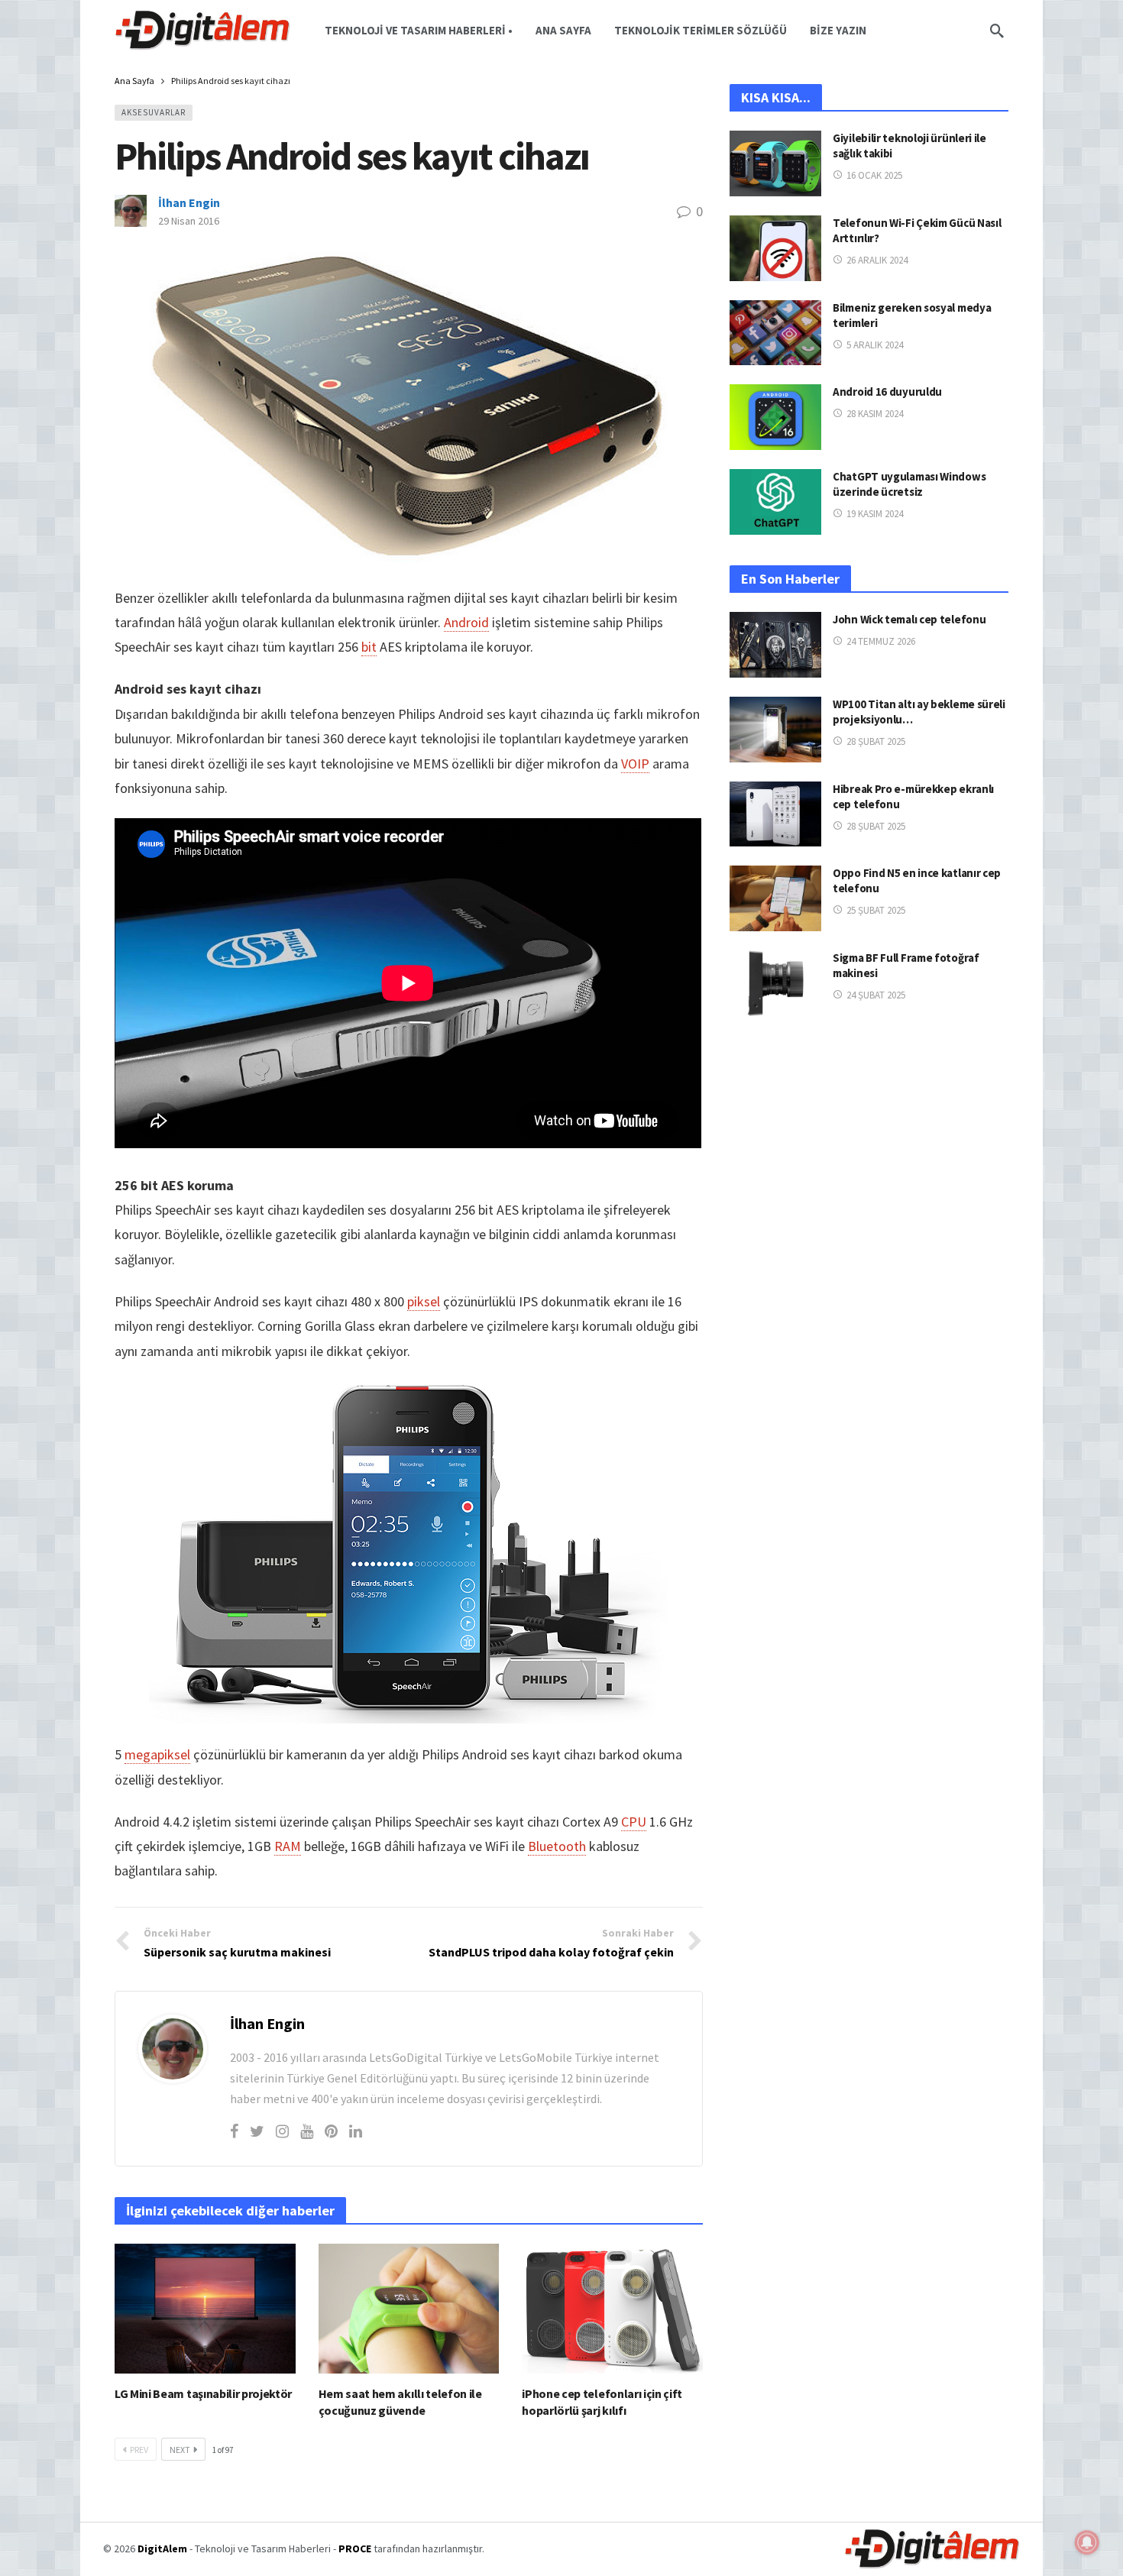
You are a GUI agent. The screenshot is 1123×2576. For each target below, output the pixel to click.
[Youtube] (307, 2131)
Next (180, 2450)
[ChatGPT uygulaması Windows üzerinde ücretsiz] (775, 502)
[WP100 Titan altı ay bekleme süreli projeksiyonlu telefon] (775, 730)
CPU (634, 1822)
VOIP (635, 764)
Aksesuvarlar (154, 112)
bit (369, 647)
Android (466, 622)
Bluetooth (557, 1846)
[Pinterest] (331, 2131)
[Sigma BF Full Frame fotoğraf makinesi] (775, 983)
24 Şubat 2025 (876, 995)
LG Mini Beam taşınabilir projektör (203, 2393)
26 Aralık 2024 (877, 260)
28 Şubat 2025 (876, 741)
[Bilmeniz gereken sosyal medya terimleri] (775, 333)
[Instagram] (282, 2131)
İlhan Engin (189, 202)
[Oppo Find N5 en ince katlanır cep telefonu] (775, 898)
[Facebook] (234, 2131)
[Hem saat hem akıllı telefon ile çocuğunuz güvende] (409, 2308)
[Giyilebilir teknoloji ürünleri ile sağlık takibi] (775, 163)
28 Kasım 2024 (875, 414)
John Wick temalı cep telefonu (909, 619)
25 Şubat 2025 (876, 910)
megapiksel (157, 1754)
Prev (139, 2450)
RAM (288, 1846)
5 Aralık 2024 (875, 345)
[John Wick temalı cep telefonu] (775, 645)
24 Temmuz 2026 (881, 641)
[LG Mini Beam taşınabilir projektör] (205, 2308)
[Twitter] (257, 2131)
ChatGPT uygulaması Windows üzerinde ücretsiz (909, 484)
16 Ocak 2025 (874, 175)
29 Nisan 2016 (189, 221)
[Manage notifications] (1087, 2542)
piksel (424, 1301)
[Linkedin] (356, 2131)
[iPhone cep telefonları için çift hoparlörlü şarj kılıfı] (612, 2308)
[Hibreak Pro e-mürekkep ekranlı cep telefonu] (775, 814)
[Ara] (997, 31)
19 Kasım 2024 (875, 514)
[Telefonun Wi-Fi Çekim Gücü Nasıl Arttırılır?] (775, 248)
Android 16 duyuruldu (887, 392)
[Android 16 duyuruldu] (775, 417)
